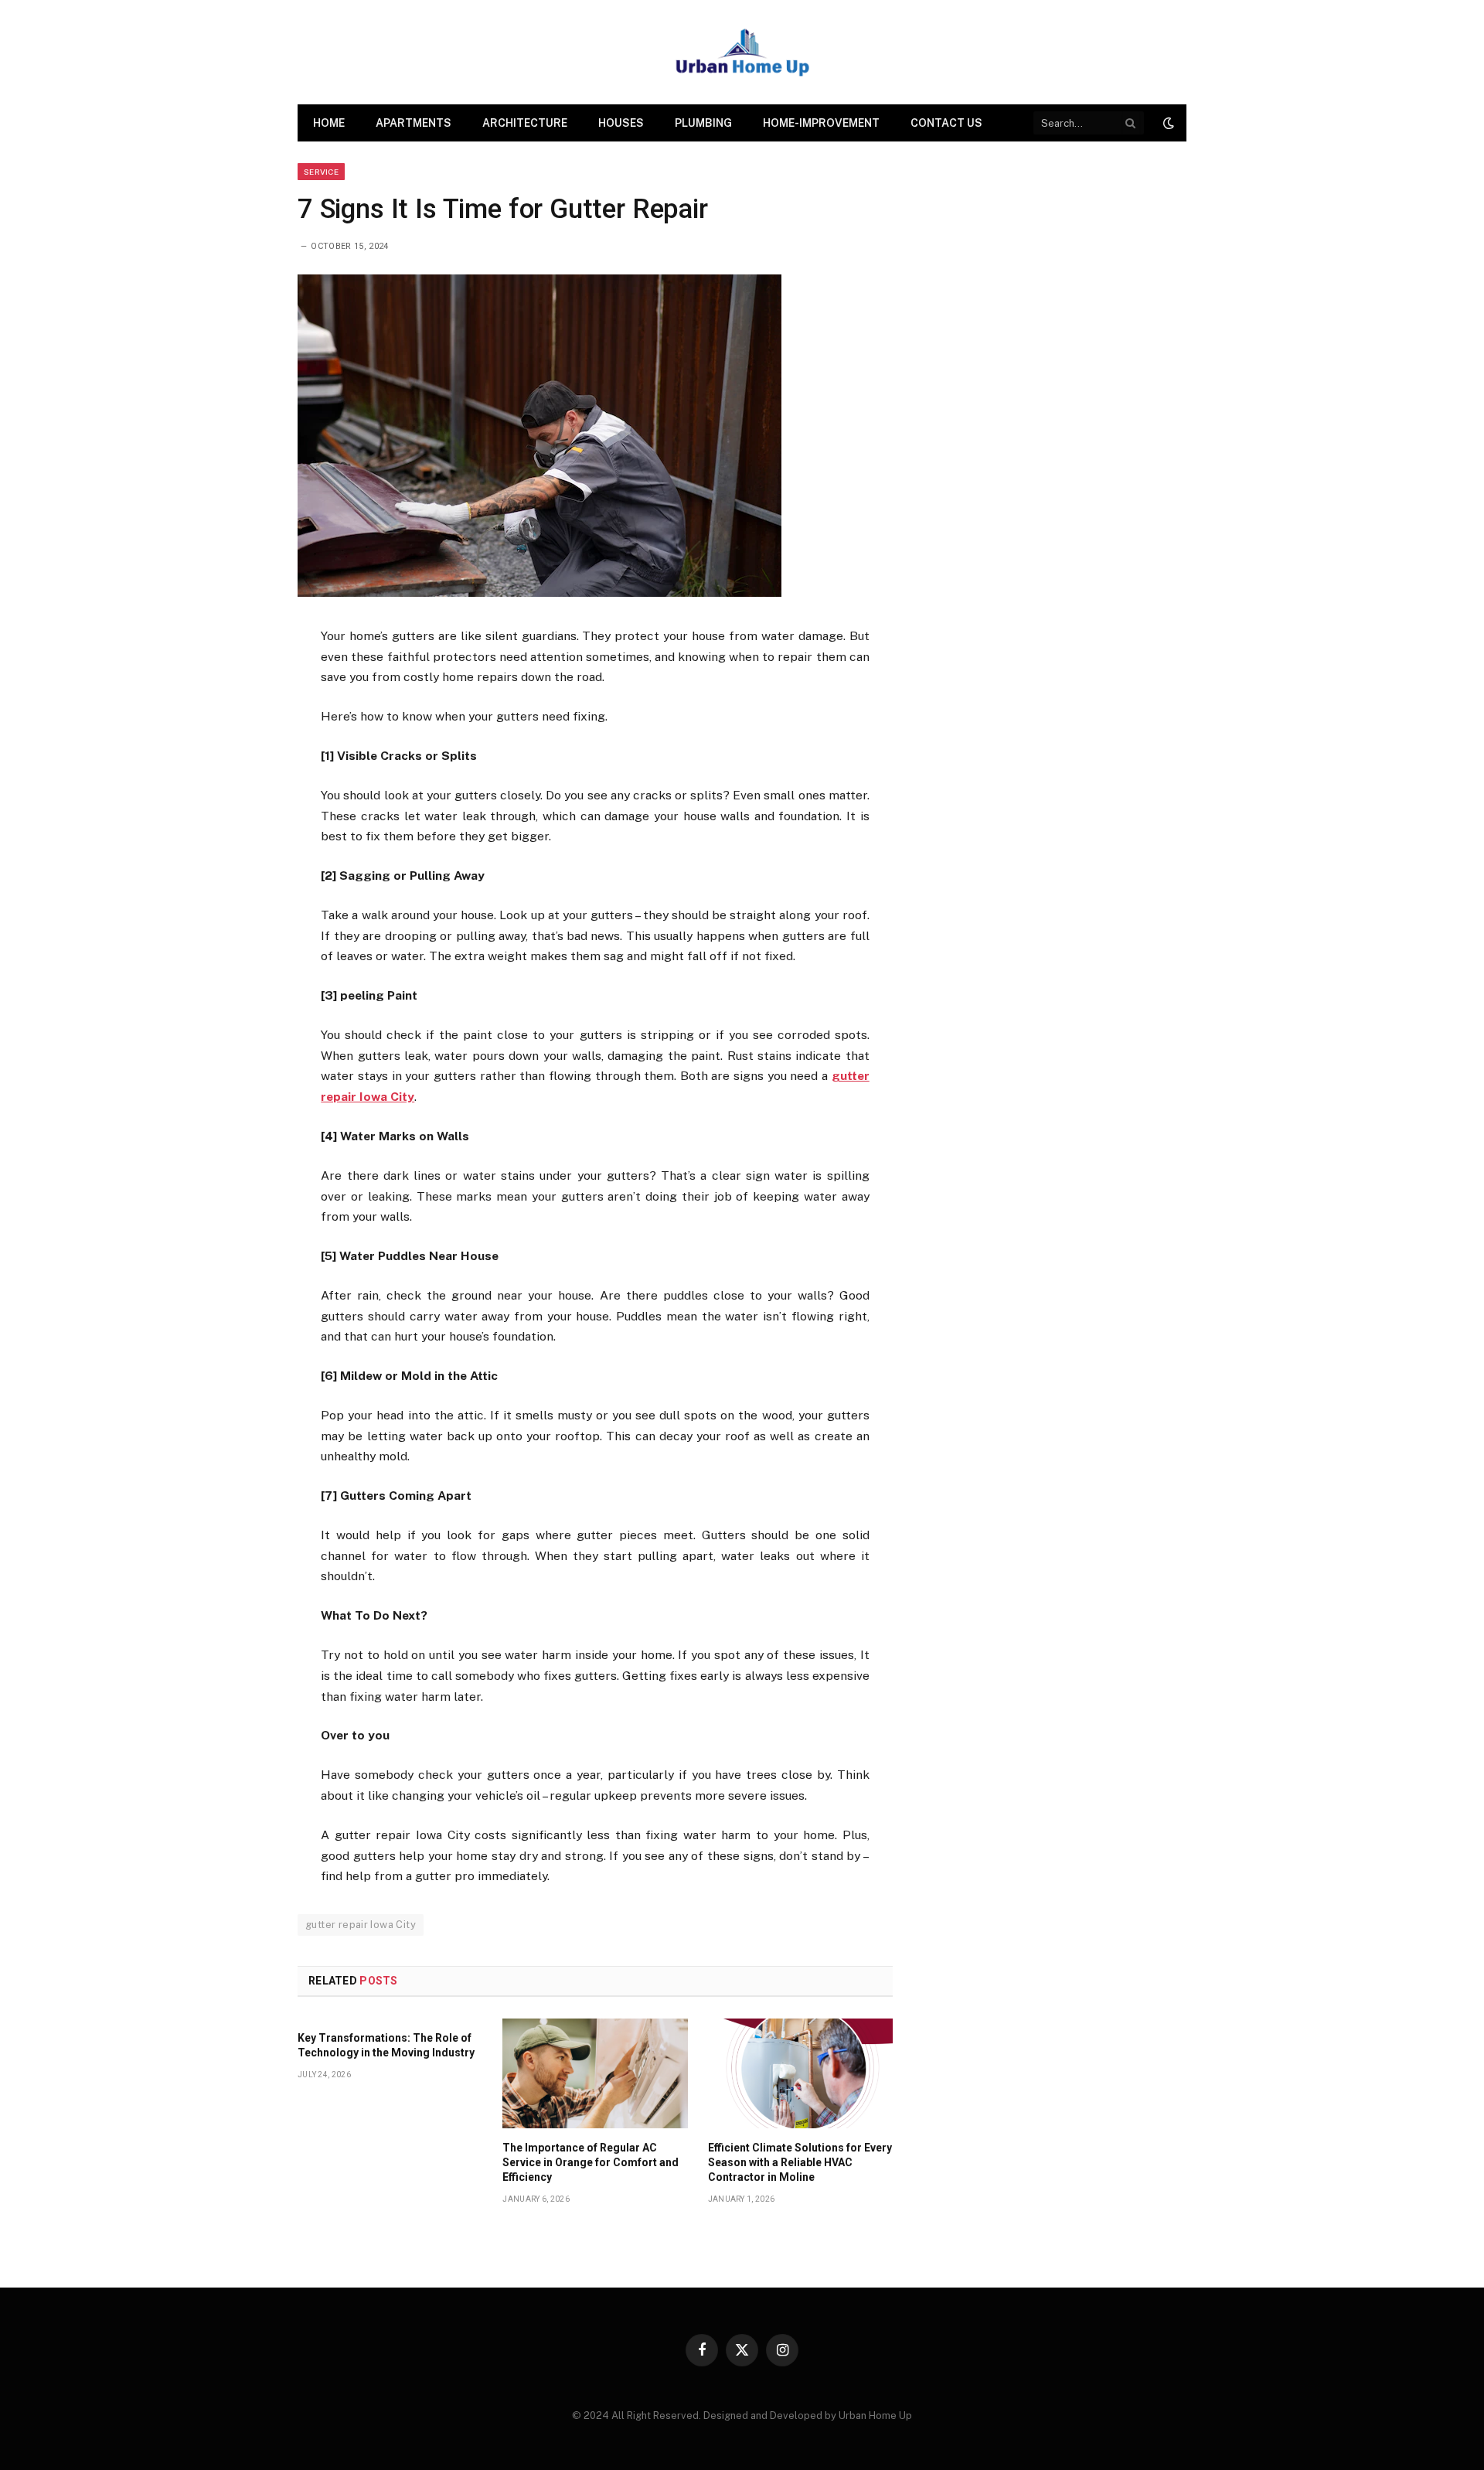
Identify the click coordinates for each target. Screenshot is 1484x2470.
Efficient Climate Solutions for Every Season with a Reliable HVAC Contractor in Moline (800, 2162)
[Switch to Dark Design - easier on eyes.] (1167, 123)
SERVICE (321, 172)
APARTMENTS (414, 123)
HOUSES (621, 123)
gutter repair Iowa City (361, 1925)
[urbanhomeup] (742, 52)
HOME (329, 123)
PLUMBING (703, 123)
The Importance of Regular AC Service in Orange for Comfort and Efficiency (591, 2162)
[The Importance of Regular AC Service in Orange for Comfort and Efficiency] (595, 2073)
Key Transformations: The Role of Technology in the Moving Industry (386, 2045)
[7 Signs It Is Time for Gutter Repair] (539, 593)
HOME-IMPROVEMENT (821, 123)
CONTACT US (946, 123)
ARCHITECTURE (525, 123)
